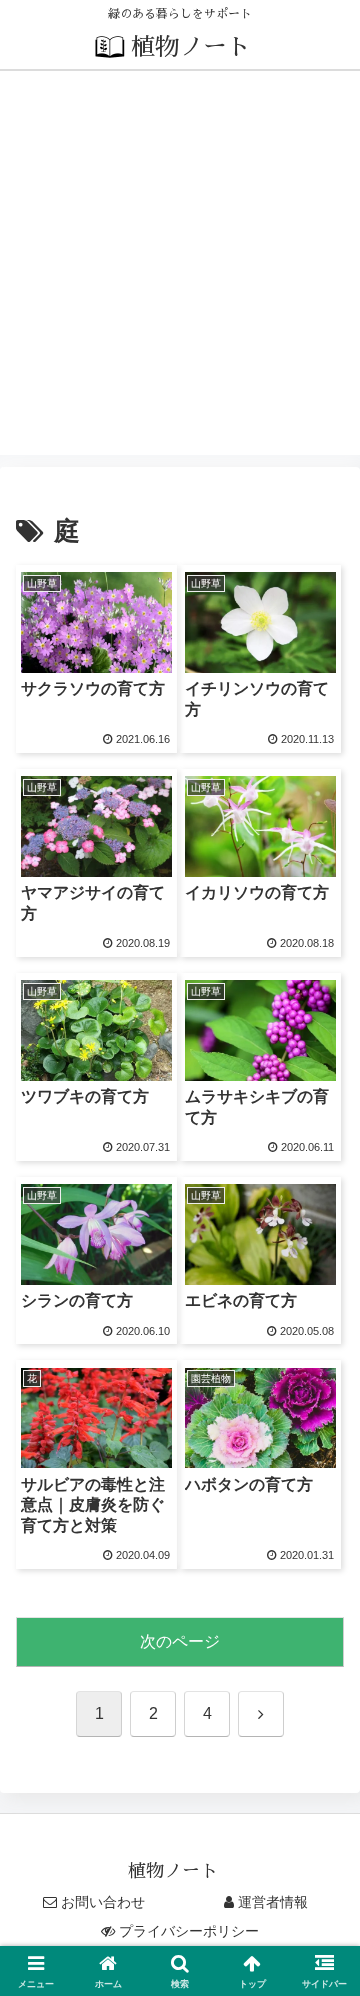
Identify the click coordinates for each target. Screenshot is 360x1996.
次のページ (180, 1641)
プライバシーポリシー (189, 1931)
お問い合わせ (103, 1902)
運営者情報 (273, 1902)
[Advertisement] (180, 275)
